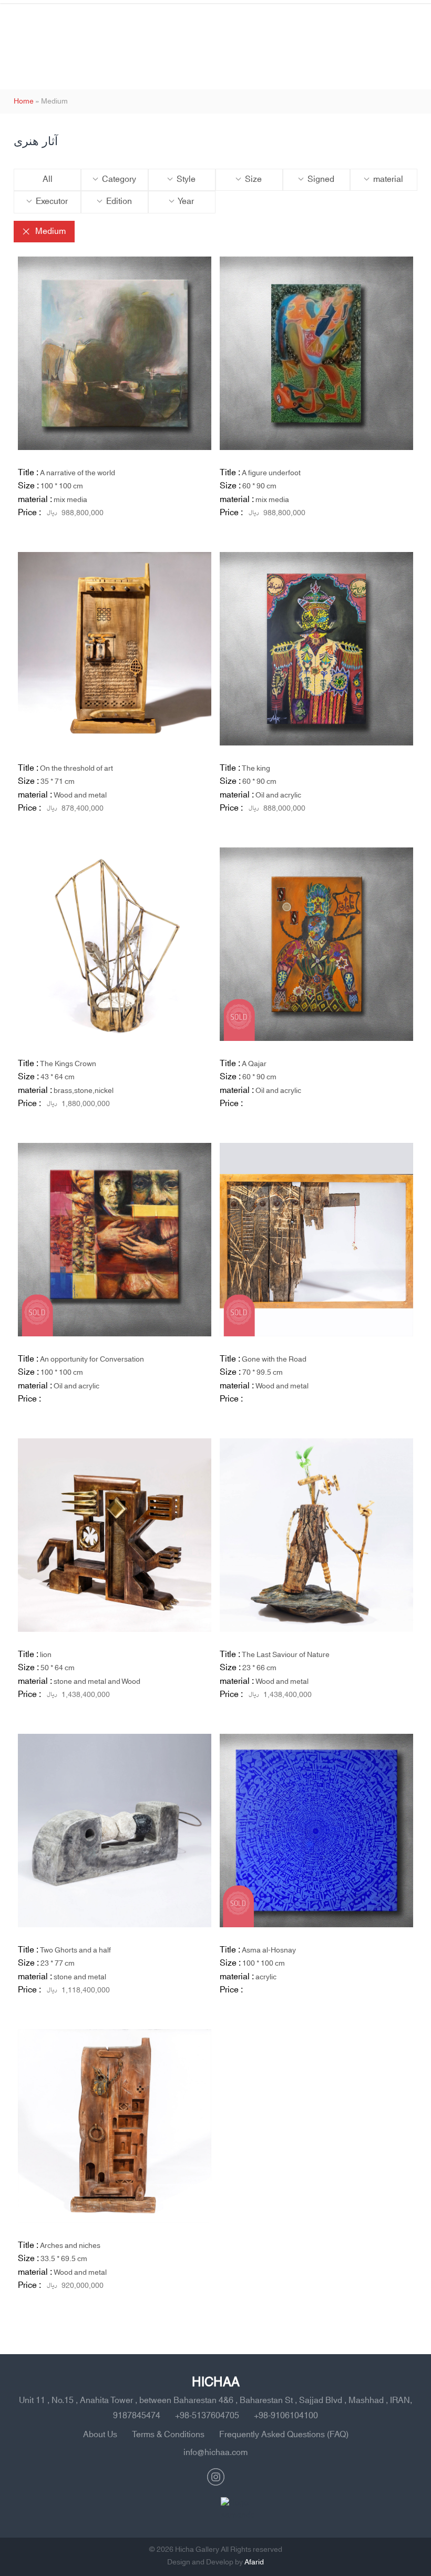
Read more (180, 546)
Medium (50, 231)
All (48, 179)
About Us (100, 2435)
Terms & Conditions (168, 2435)
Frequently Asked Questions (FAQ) (284, 2435)
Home (24, 101)
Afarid (254, 2562)
